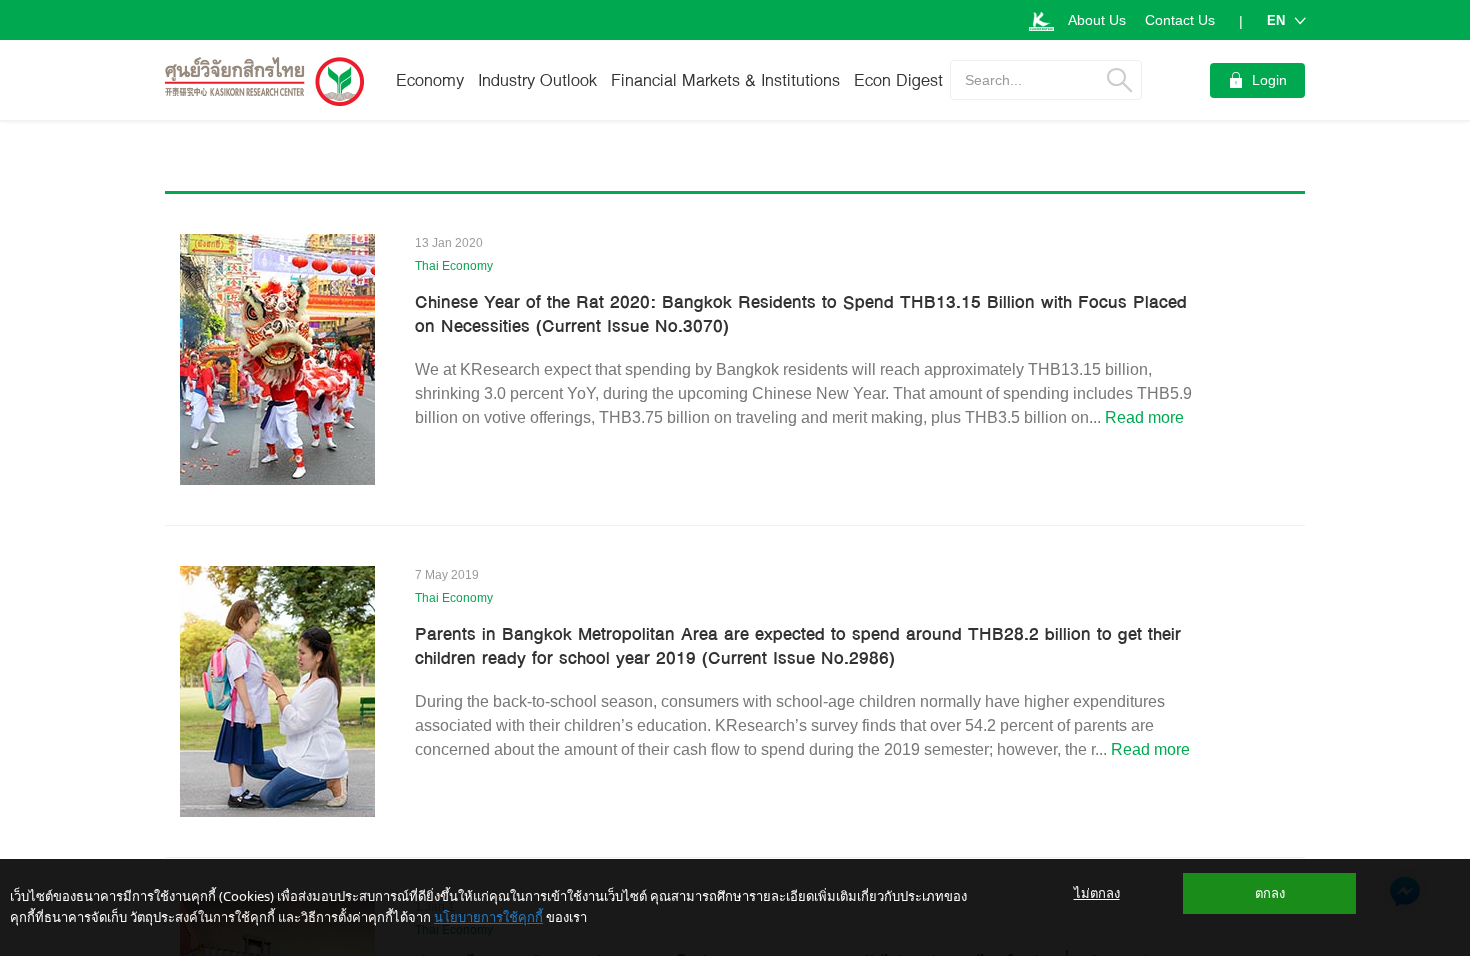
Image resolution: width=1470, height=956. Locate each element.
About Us (1097, 20)
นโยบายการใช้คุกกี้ (488, 917)
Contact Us (1180, 20)
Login (1269, 80)
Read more (1144, 417)
